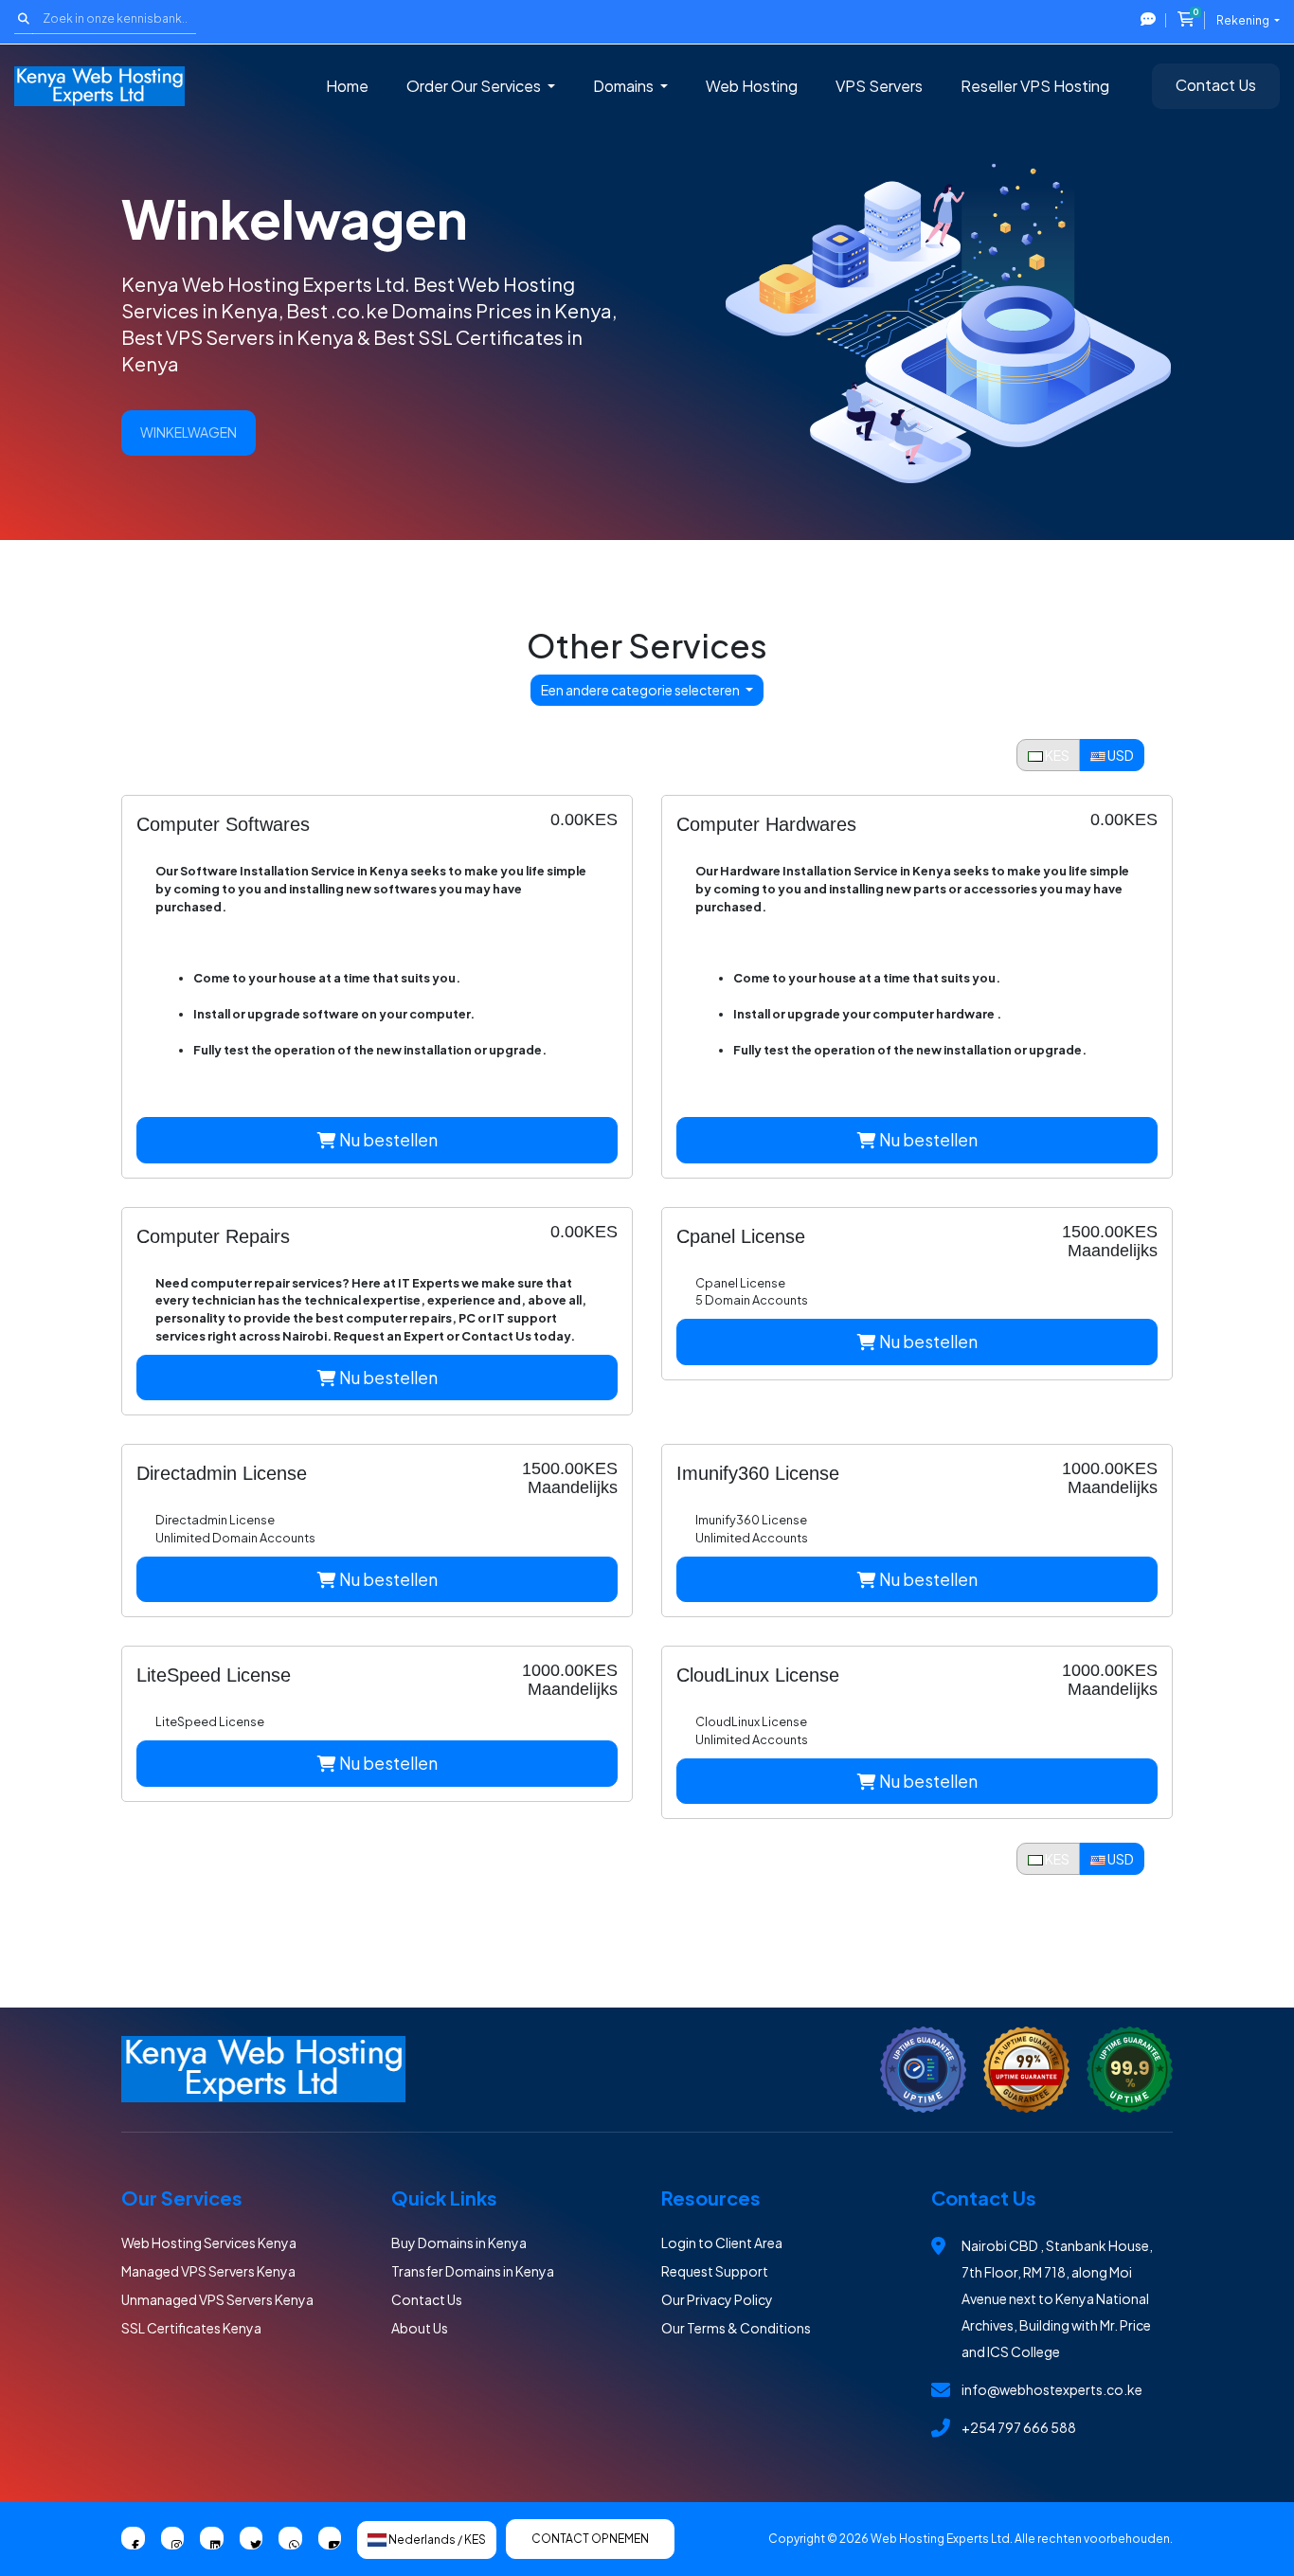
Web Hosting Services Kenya (209, 2243)
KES (1056, 755)
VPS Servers (879, 86)
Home (347, 86)
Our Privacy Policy (717, 2299)
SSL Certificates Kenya (191, 2328)
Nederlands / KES (436, 2540)
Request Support (715, 2271)
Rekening (1244, 20)
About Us (420, 2328)
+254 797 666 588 (1019, 2427)
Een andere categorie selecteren (641, 690)
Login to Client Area (722, 2243)
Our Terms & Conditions (736, 2328)
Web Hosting (752, 86)
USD (1120, 755)
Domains (625, 86)
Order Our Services (475, 86)
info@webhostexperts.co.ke (1052, 2389)
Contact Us (1216, 85)
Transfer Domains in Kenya (473, 2271)
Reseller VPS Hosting (1035, 86)
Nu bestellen (387, 1140)
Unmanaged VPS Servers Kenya (217, 2299)
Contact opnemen (590, 2539)
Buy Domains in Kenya (459, 2243)
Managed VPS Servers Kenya (208, 2271)
